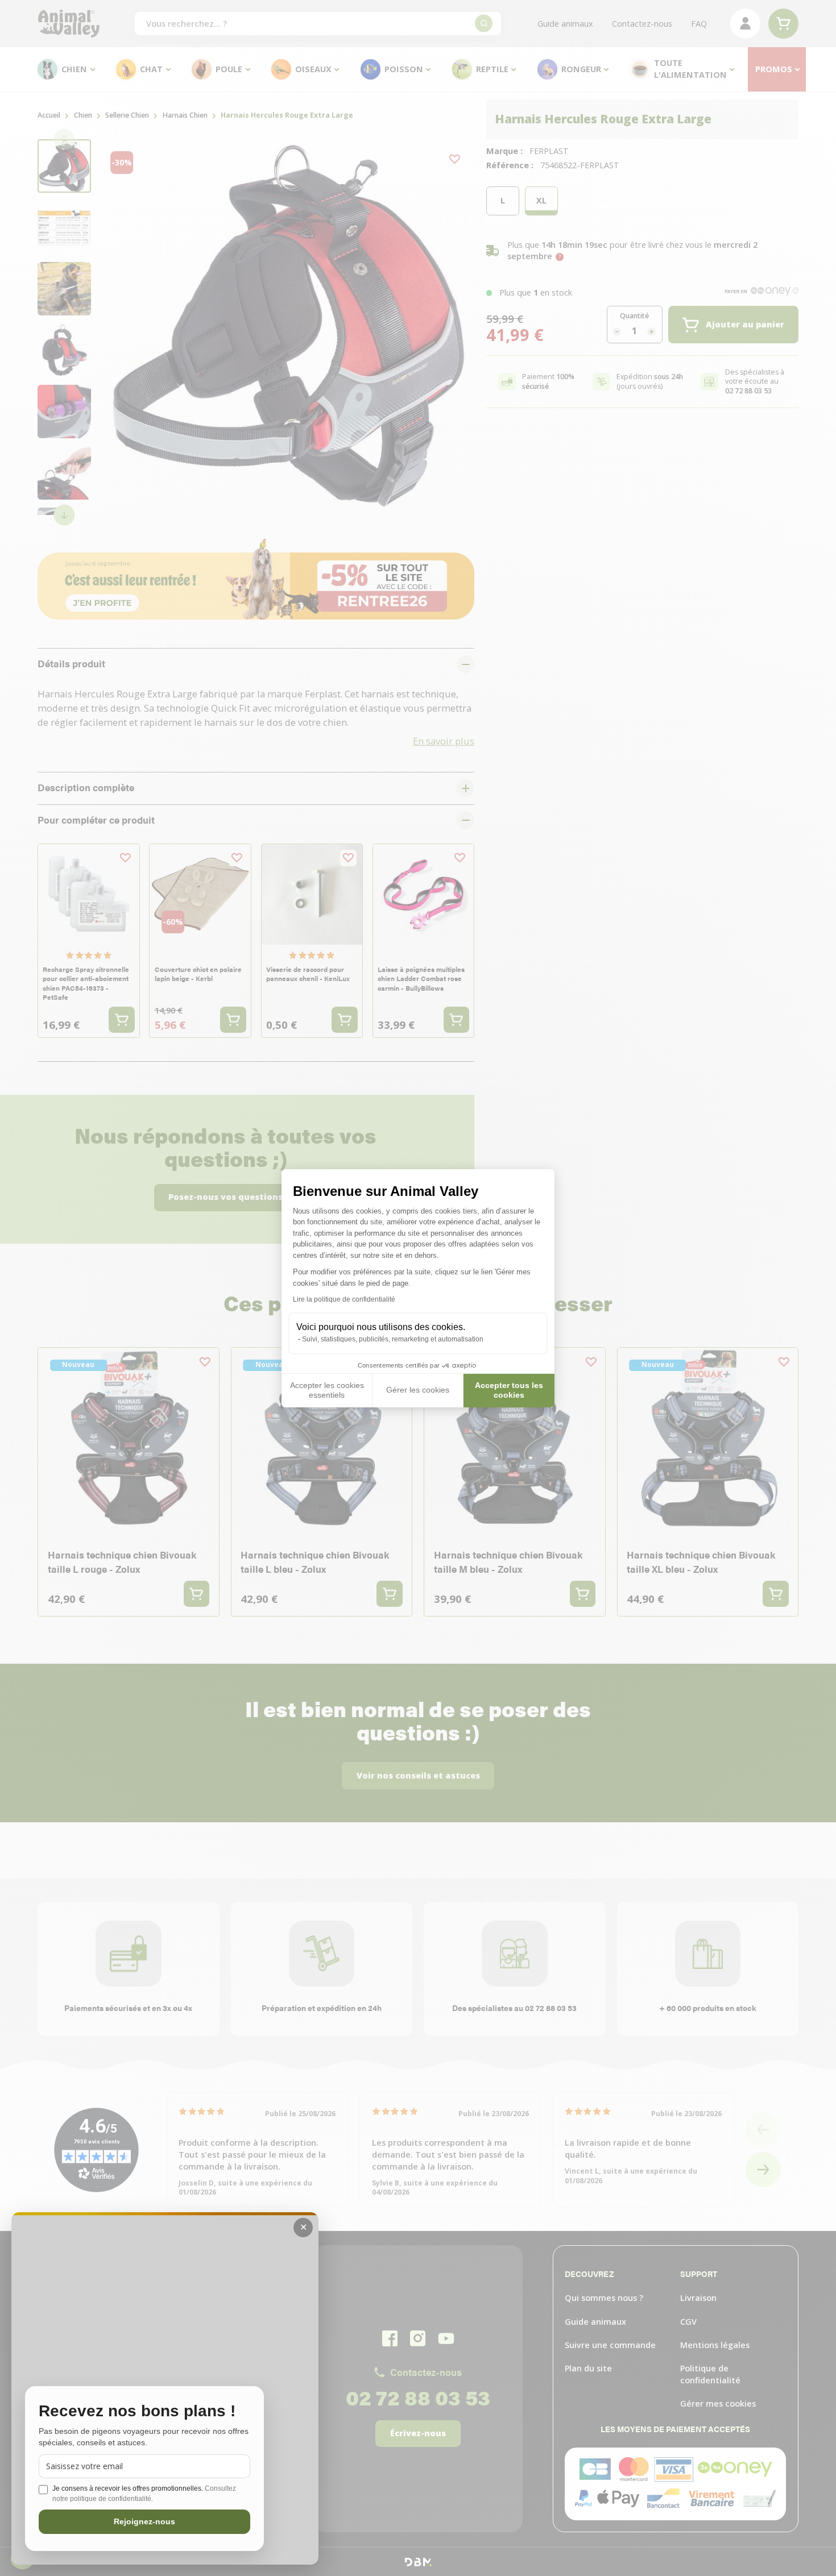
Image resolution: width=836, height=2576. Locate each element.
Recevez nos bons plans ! (137, 2411)
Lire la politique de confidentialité (344, 1299)
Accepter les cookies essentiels (327, 1390)
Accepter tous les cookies (509, 1390)
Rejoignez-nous (144, 2521)
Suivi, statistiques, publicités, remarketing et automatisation (393, 1339)
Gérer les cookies (418, 1390)
